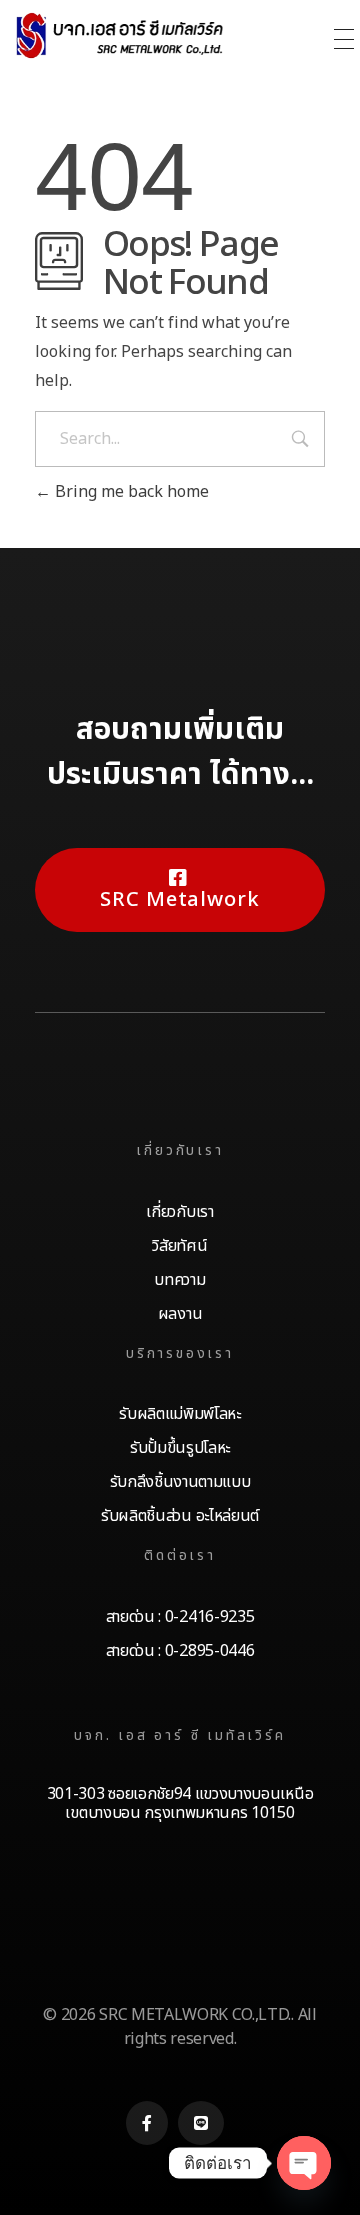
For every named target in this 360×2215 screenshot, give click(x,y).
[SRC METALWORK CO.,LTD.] (145, 35)
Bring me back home (130, 492)
